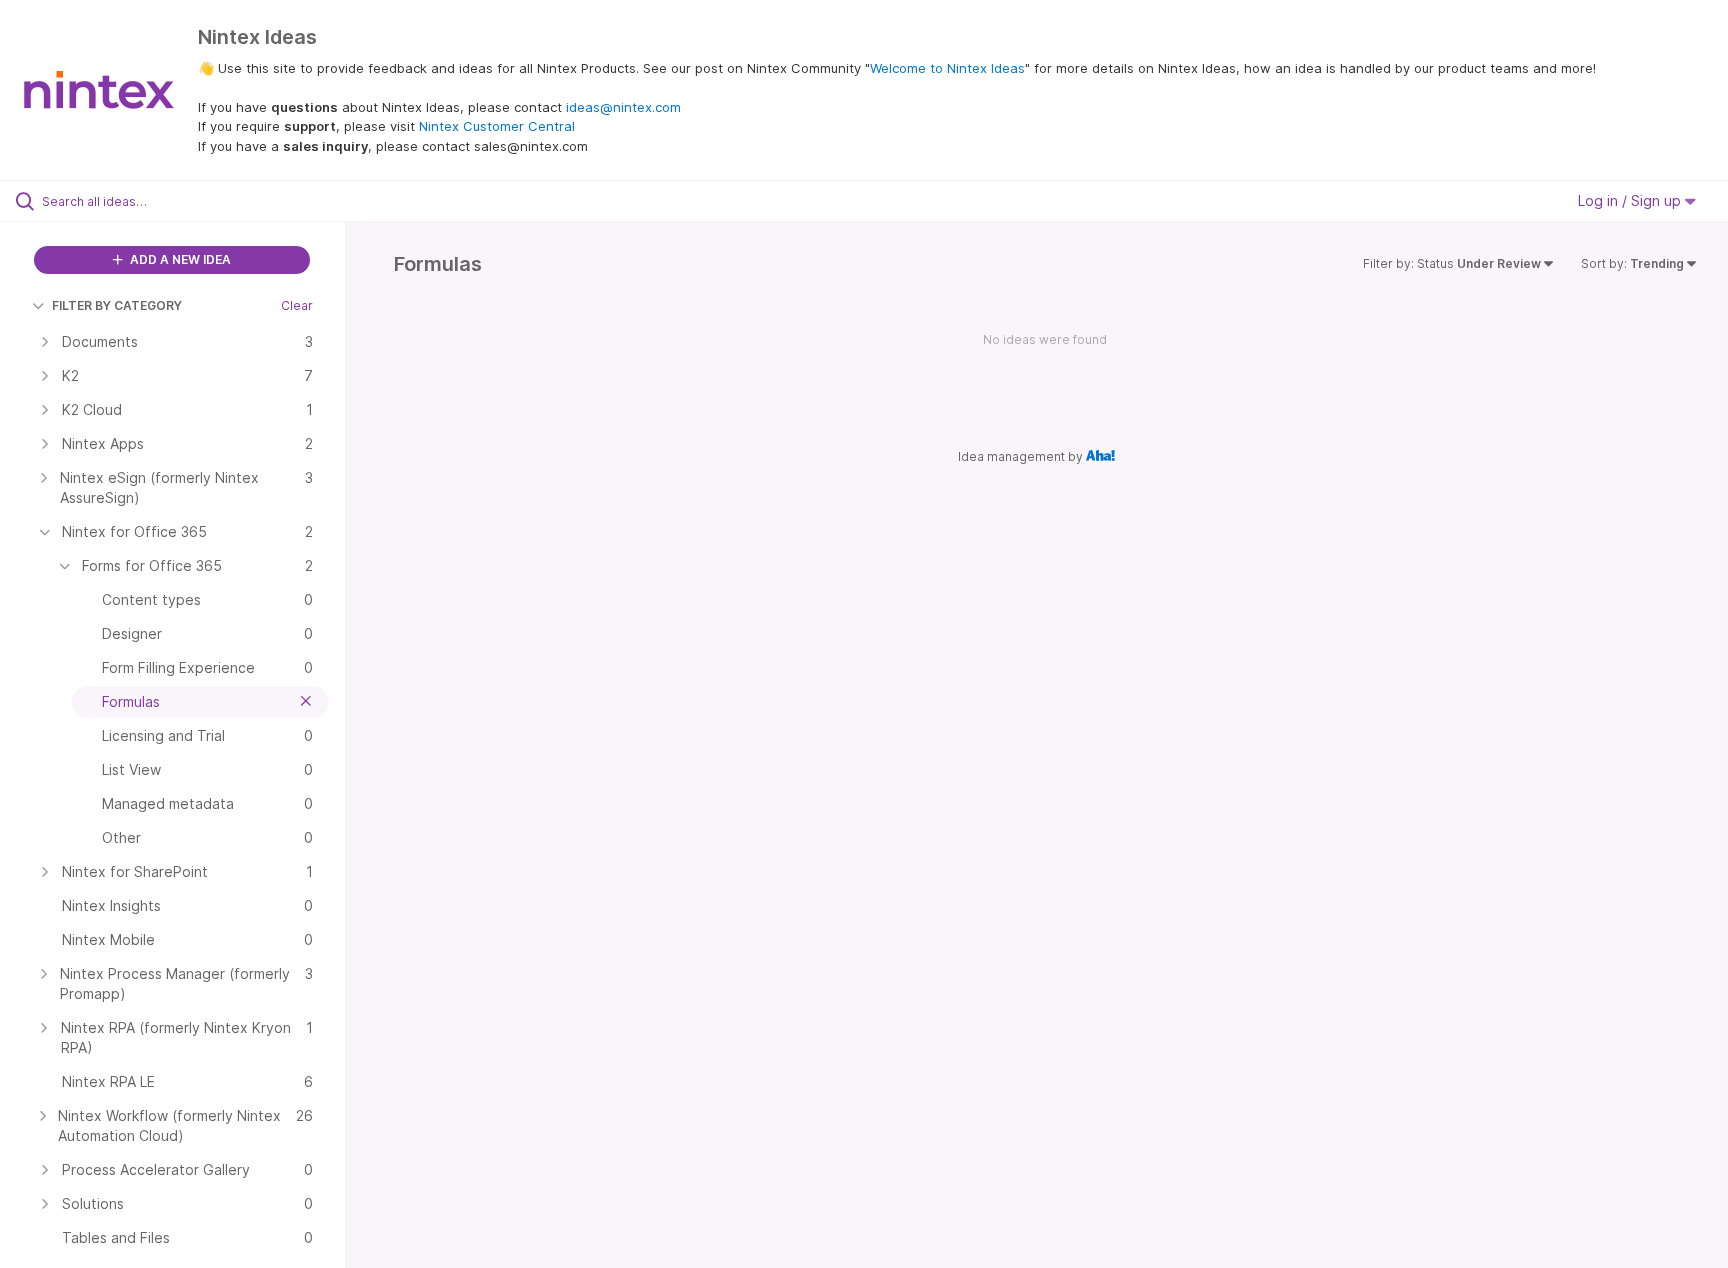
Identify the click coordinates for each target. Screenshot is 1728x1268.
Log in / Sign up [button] (1631, 200)
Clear (297, 305)
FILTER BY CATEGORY (117, 305)
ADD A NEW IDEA (179, 259)
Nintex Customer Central (497, 126)
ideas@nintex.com (623, 107)
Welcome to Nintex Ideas (947, 68)
